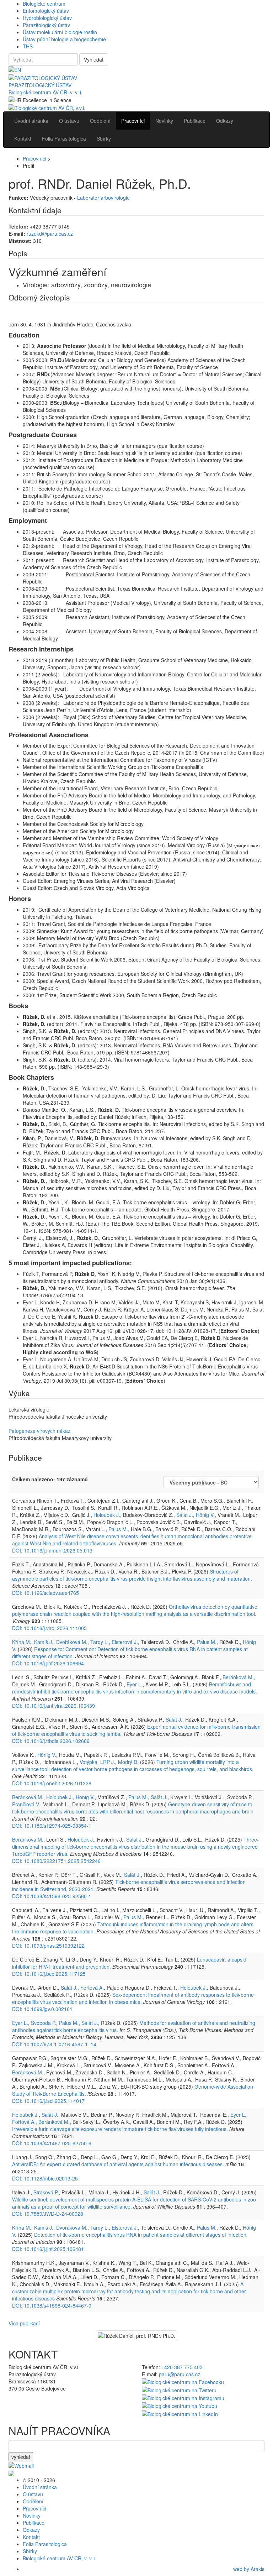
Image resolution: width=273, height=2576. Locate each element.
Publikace (34, 2523)
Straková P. (46, 2192)
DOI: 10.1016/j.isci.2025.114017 (48, 2101)
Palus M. (118, 1529)
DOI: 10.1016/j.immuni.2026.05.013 (52, 1550)
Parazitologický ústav (46, 25)
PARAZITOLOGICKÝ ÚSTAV (40, 85)
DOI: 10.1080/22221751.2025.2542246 (56, 1861)
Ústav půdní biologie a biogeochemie (64, 39)
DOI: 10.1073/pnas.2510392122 (48, 1946)
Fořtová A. (92, 1988)
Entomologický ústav (46, 11)
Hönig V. (205, 1515)
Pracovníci (34, 158)
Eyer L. (135, 1684)
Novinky (32, 2515)
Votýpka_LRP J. (97, 1762)
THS (28, 46)
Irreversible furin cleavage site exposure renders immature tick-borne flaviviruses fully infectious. (120, 2129)
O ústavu (33, 2494)
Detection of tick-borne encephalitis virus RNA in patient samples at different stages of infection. (141, 2235)
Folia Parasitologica (45, 2544)
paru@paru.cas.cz (180, 2374)
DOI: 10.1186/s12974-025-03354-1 (52, 1826)
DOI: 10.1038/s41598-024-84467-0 (52, 2305)
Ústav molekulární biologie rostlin (60, 32)
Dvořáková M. (72, 1642)
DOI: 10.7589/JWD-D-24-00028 (48, 2214)
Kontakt (31, 2537)
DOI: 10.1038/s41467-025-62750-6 (52, 2143)
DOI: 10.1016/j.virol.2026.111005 (49, 1628)
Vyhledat (94, 59)
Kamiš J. (44, 1642)
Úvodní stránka (40, 2487)
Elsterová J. (125, 1642)
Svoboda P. (44, 2023)
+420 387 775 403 (182, 2367)
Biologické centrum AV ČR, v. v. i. (45, 92)
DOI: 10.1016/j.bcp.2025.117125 (49, 1974)
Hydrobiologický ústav (47, 18)
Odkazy (31, 2530)
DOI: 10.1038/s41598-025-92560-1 (52, 1896)
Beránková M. (238, 1677)
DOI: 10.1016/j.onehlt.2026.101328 (52, 1783)
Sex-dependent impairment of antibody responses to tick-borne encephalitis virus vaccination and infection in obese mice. (133, 1998)
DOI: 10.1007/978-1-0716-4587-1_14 (54, 2044)
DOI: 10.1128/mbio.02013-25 (45, 2178)
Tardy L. (100, 1642)
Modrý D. (128, 1762)
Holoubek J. (107, 1515)
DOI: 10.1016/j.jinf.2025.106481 (48, 2249)
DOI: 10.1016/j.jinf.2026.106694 (48, 1663)
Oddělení (33, 2501)
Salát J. (185, 1515)
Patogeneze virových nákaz (39, 1431)
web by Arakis (249, 2569)
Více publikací (24, 2323)
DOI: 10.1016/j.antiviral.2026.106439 (53, 1706)
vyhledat (21, 2457)
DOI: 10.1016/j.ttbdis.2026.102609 (51, 1741)
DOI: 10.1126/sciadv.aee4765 (45, 1593)
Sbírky (30, 2551)
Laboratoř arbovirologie (103, 198)
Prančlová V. (26, 1804)
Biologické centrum (44, 4)
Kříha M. (22, 1642)
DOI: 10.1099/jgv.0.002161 (42, 2009)
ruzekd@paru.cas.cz (50, 234)
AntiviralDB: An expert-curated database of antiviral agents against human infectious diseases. (118, 2164)
